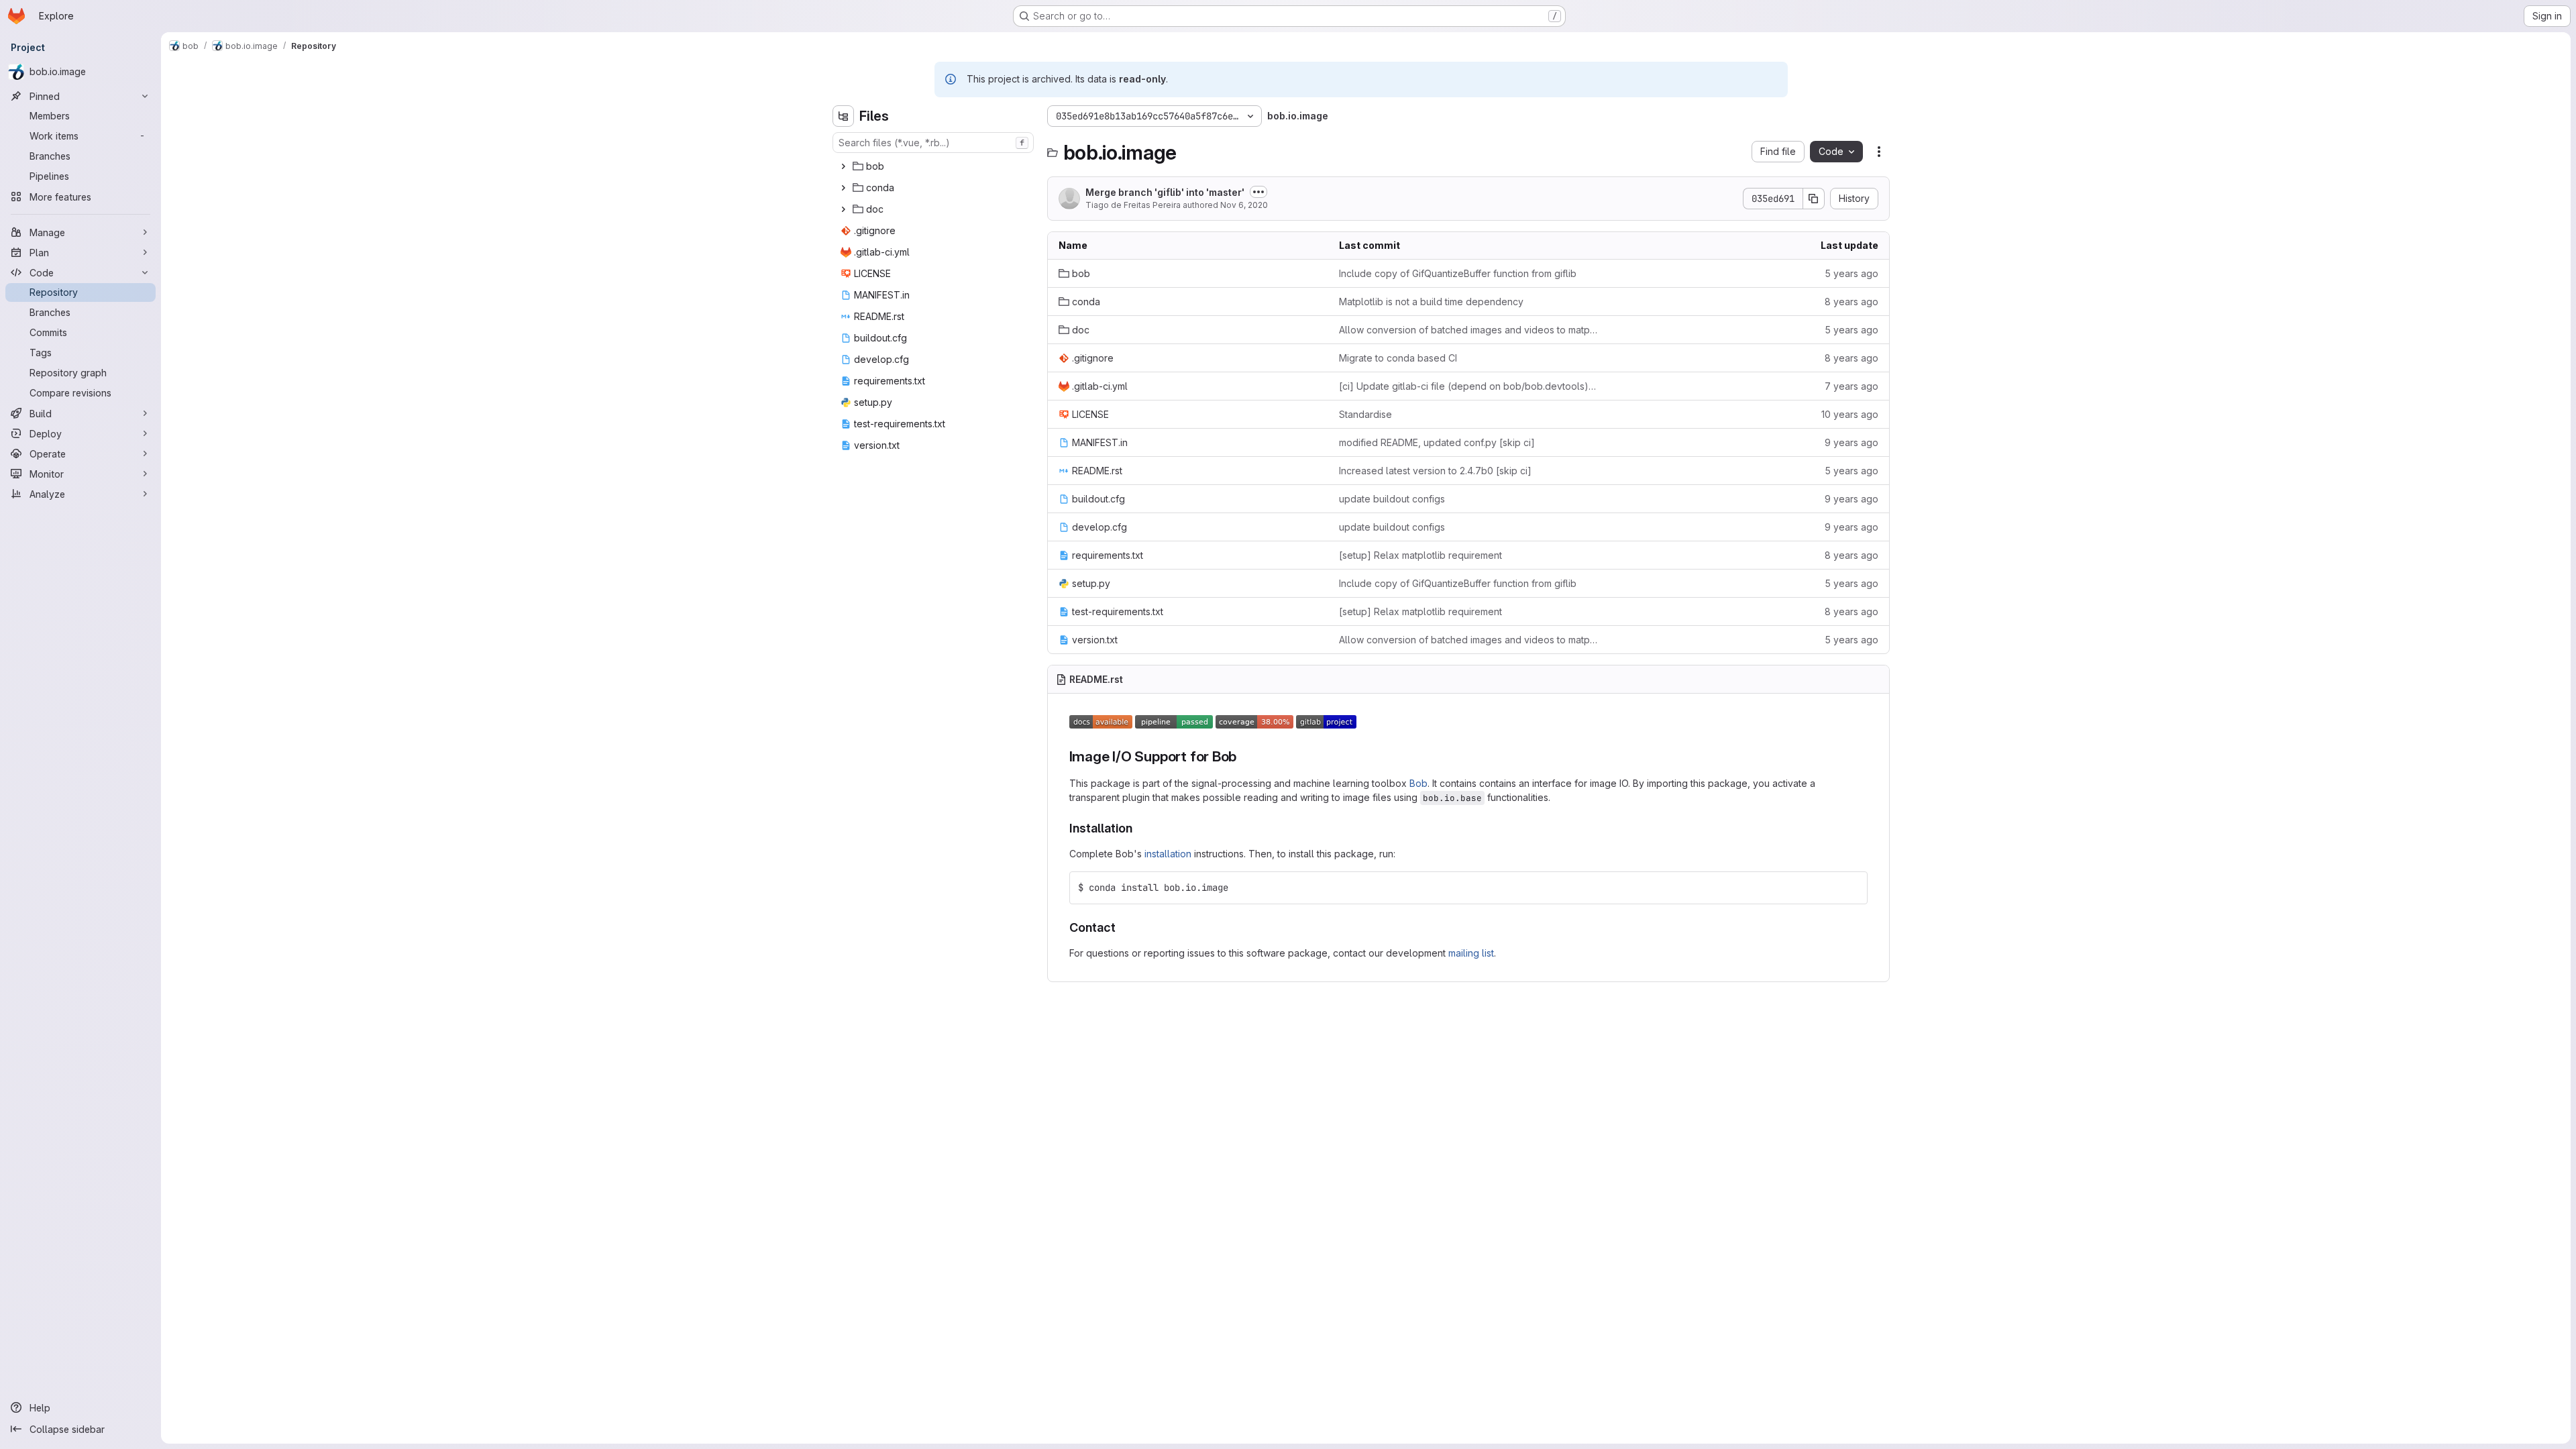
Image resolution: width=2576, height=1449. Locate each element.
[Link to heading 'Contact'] (1122, 927)
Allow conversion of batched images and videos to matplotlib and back (1468, 330)
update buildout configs (1392, 499)
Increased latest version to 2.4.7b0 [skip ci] (1435, 471)
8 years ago (1851, 302)
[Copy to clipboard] (1851, 888)
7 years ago (1851, 386)
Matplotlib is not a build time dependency (1431, 302)
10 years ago (1850, 414)
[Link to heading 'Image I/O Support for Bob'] (1244, 756)
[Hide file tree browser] (843, 116)
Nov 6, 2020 (1244, 205)
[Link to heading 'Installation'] (1139, 828)
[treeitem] (934, 166)
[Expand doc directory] (843, 209)
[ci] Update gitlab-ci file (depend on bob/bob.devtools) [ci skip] (1468, 386)
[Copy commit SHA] (1814, 199)
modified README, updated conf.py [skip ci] (1437, 442)
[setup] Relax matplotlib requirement (1420, 555)
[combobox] (933, 143)
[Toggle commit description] (1258, 192)
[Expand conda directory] (843, 188)
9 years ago (1851, 442)
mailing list (1471, 953)
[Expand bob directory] (843, 166)
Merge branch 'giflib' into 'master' (1165, 192)
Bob (1418, 783)
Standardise (1365, 414)
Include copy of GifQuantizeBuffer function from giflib (1458, 273)
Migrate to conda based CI (1398, 358)
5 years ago (1851, 273)
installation (1168, 854)
